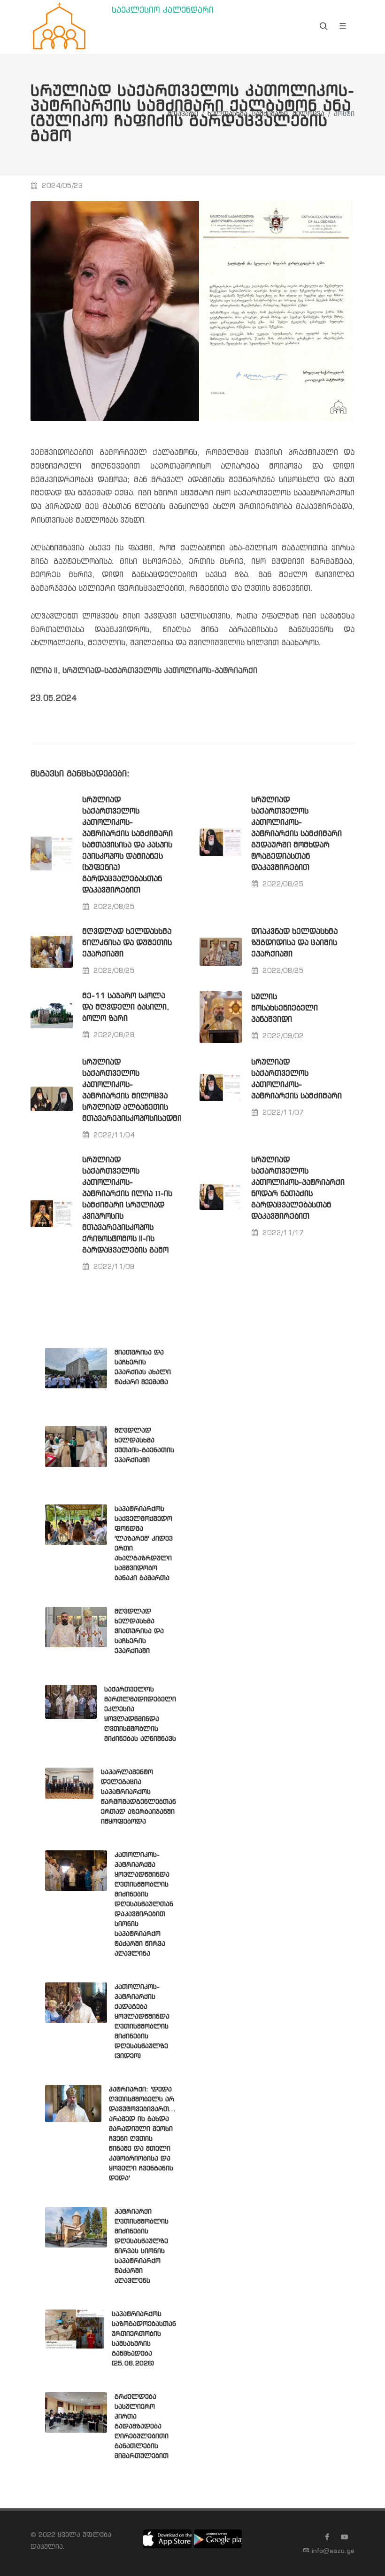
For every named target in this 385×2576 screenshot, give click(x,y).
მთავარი (183, 114)
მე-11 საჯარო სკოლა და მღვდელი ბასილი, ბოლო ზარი (126, 1007)
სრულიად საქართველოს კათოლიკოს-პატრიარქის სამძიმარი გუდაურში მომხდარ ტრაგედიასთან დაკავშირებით (296, 834)
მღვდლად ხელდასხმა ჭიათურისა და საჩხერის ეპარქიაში (139, 1631)
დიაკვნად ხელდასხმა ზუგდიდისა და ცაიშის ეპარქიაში (294, 943)
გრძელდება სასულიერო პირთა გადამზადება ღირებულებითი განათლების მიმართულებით (142, 2427)
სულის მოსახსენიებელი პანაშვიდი (285, 1008)
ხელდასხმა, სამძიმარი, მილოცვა (266, 114)
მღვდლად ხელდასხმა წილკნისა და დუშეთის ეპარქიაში (127, 943)
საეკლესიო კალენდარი (163, 11)
